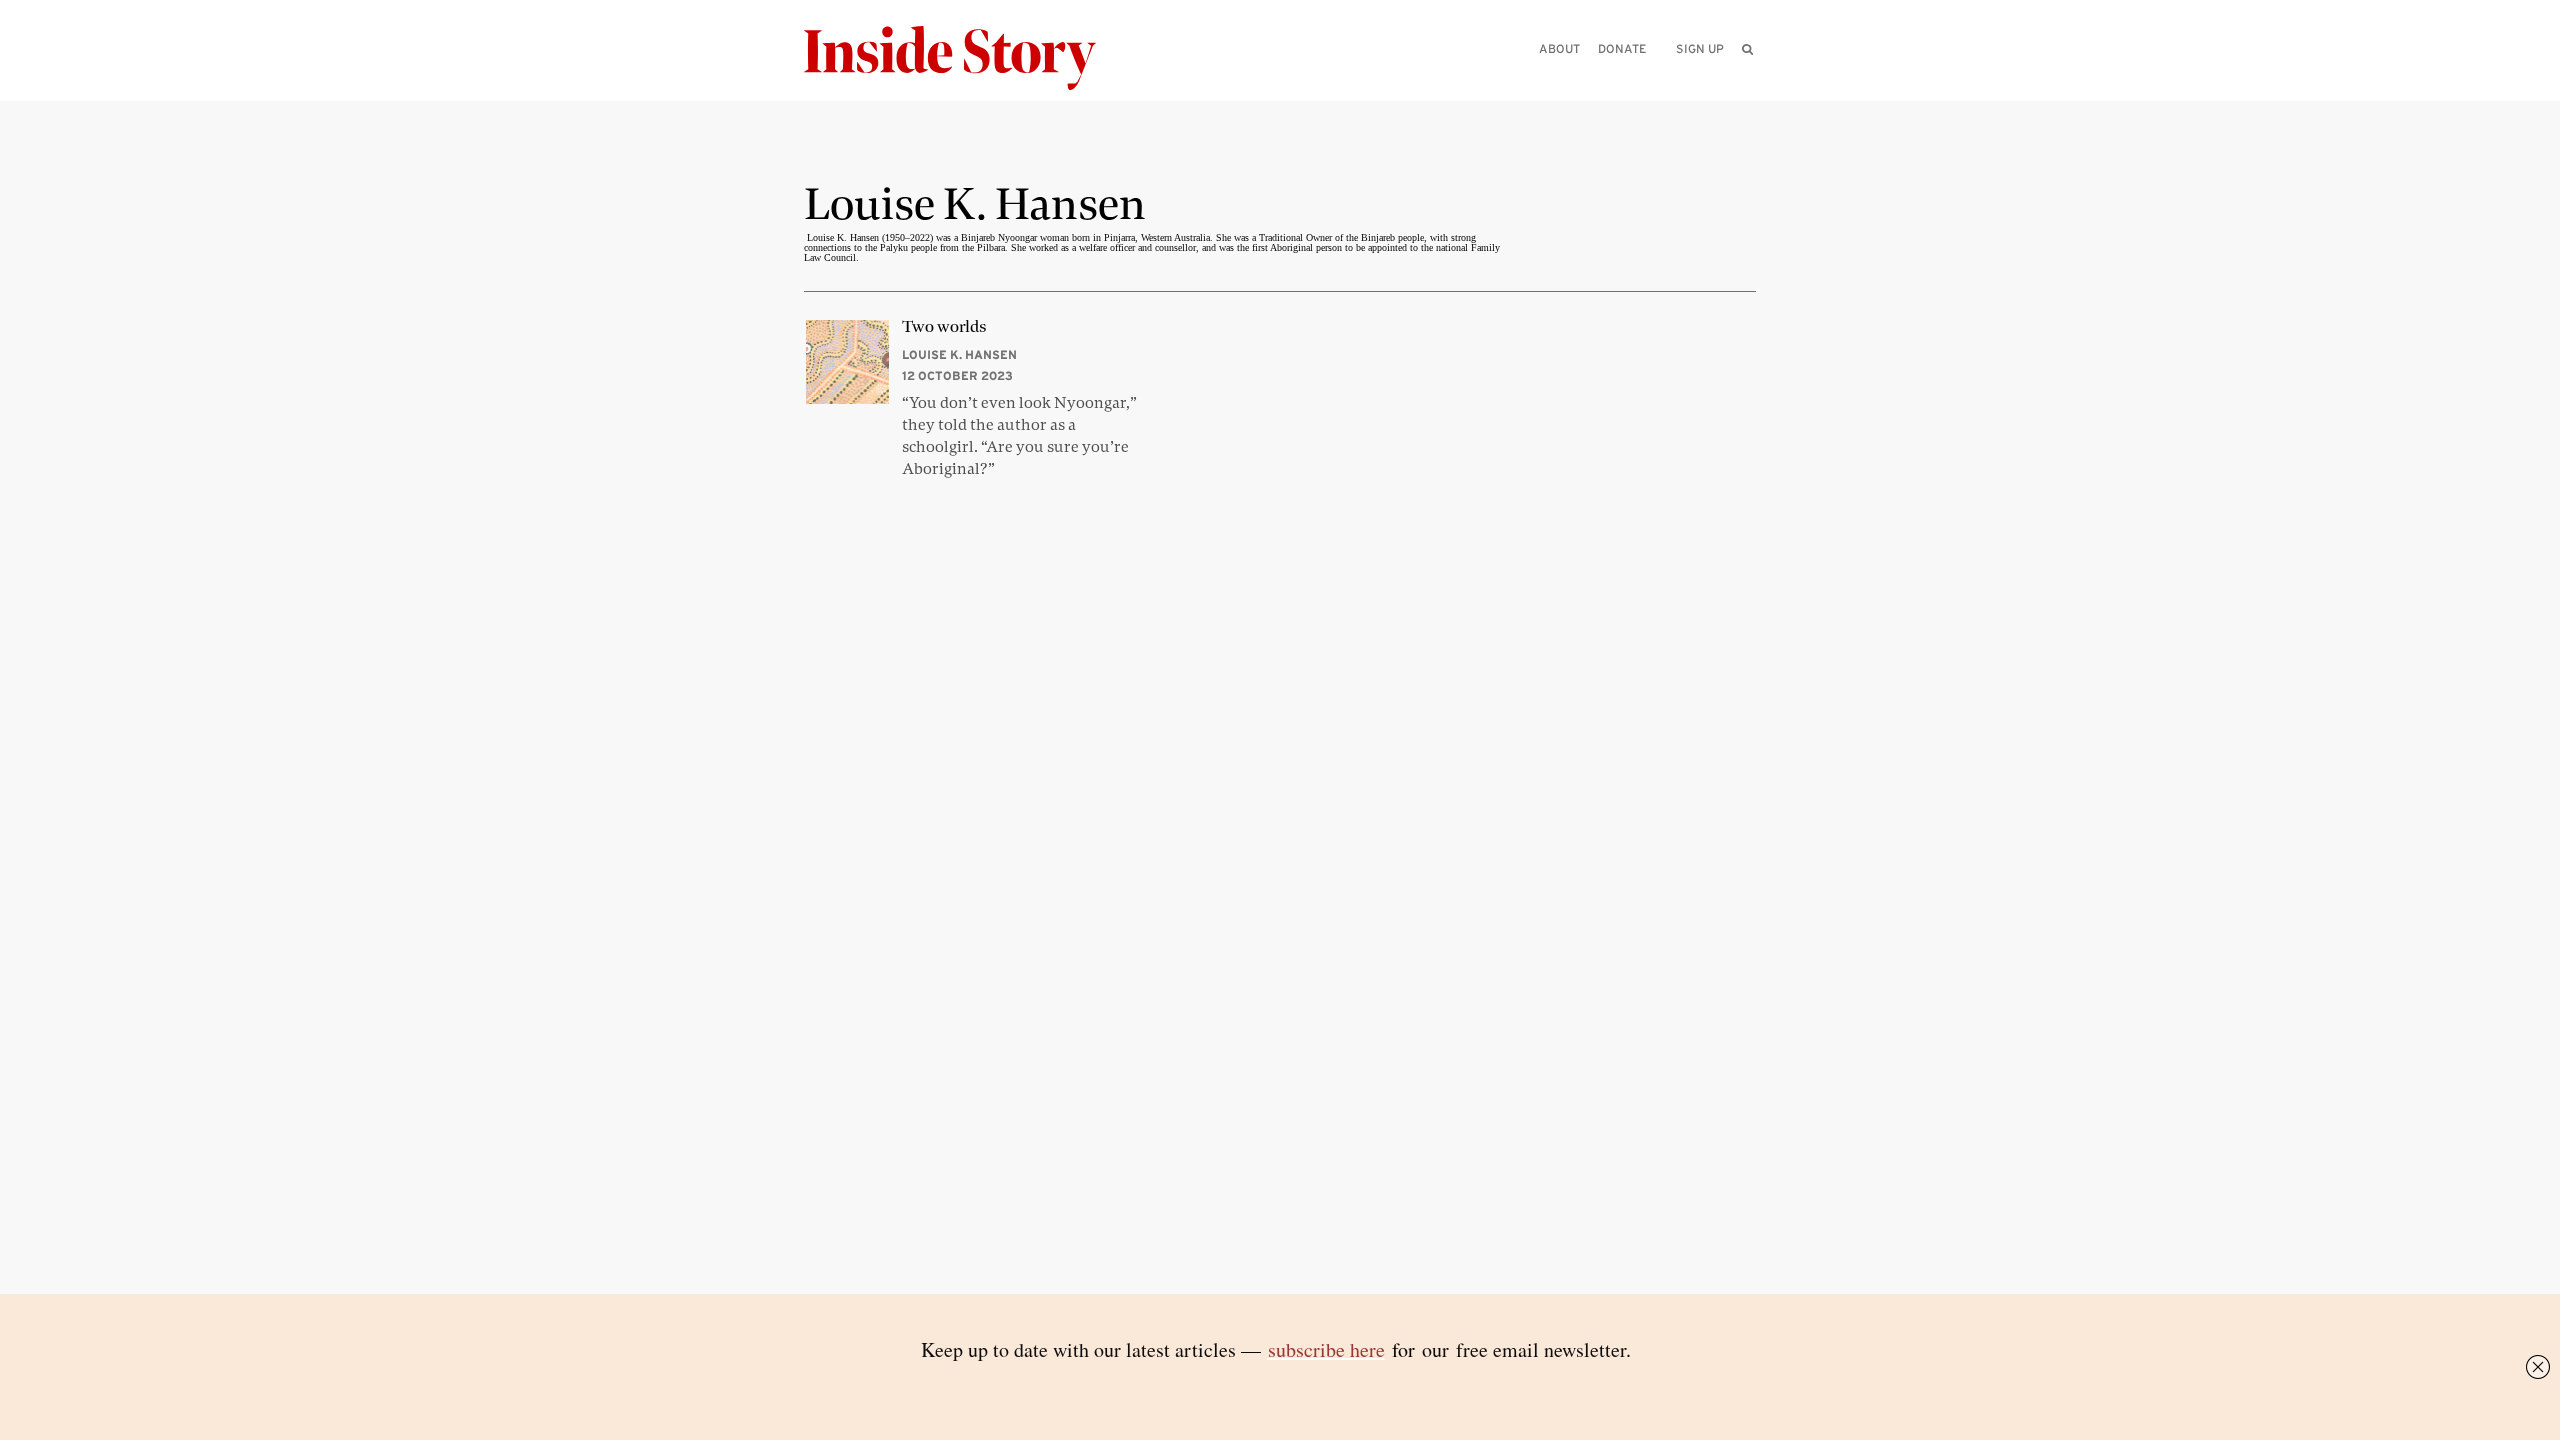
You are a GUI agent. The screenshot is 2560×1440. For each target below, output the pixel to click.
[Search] (1747, 80)
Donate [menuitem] (1622, 48)
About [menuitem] (1559, 48)
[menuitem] (1747, 49)
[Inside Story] (964, 58)
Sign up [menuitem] (1700, 48)
